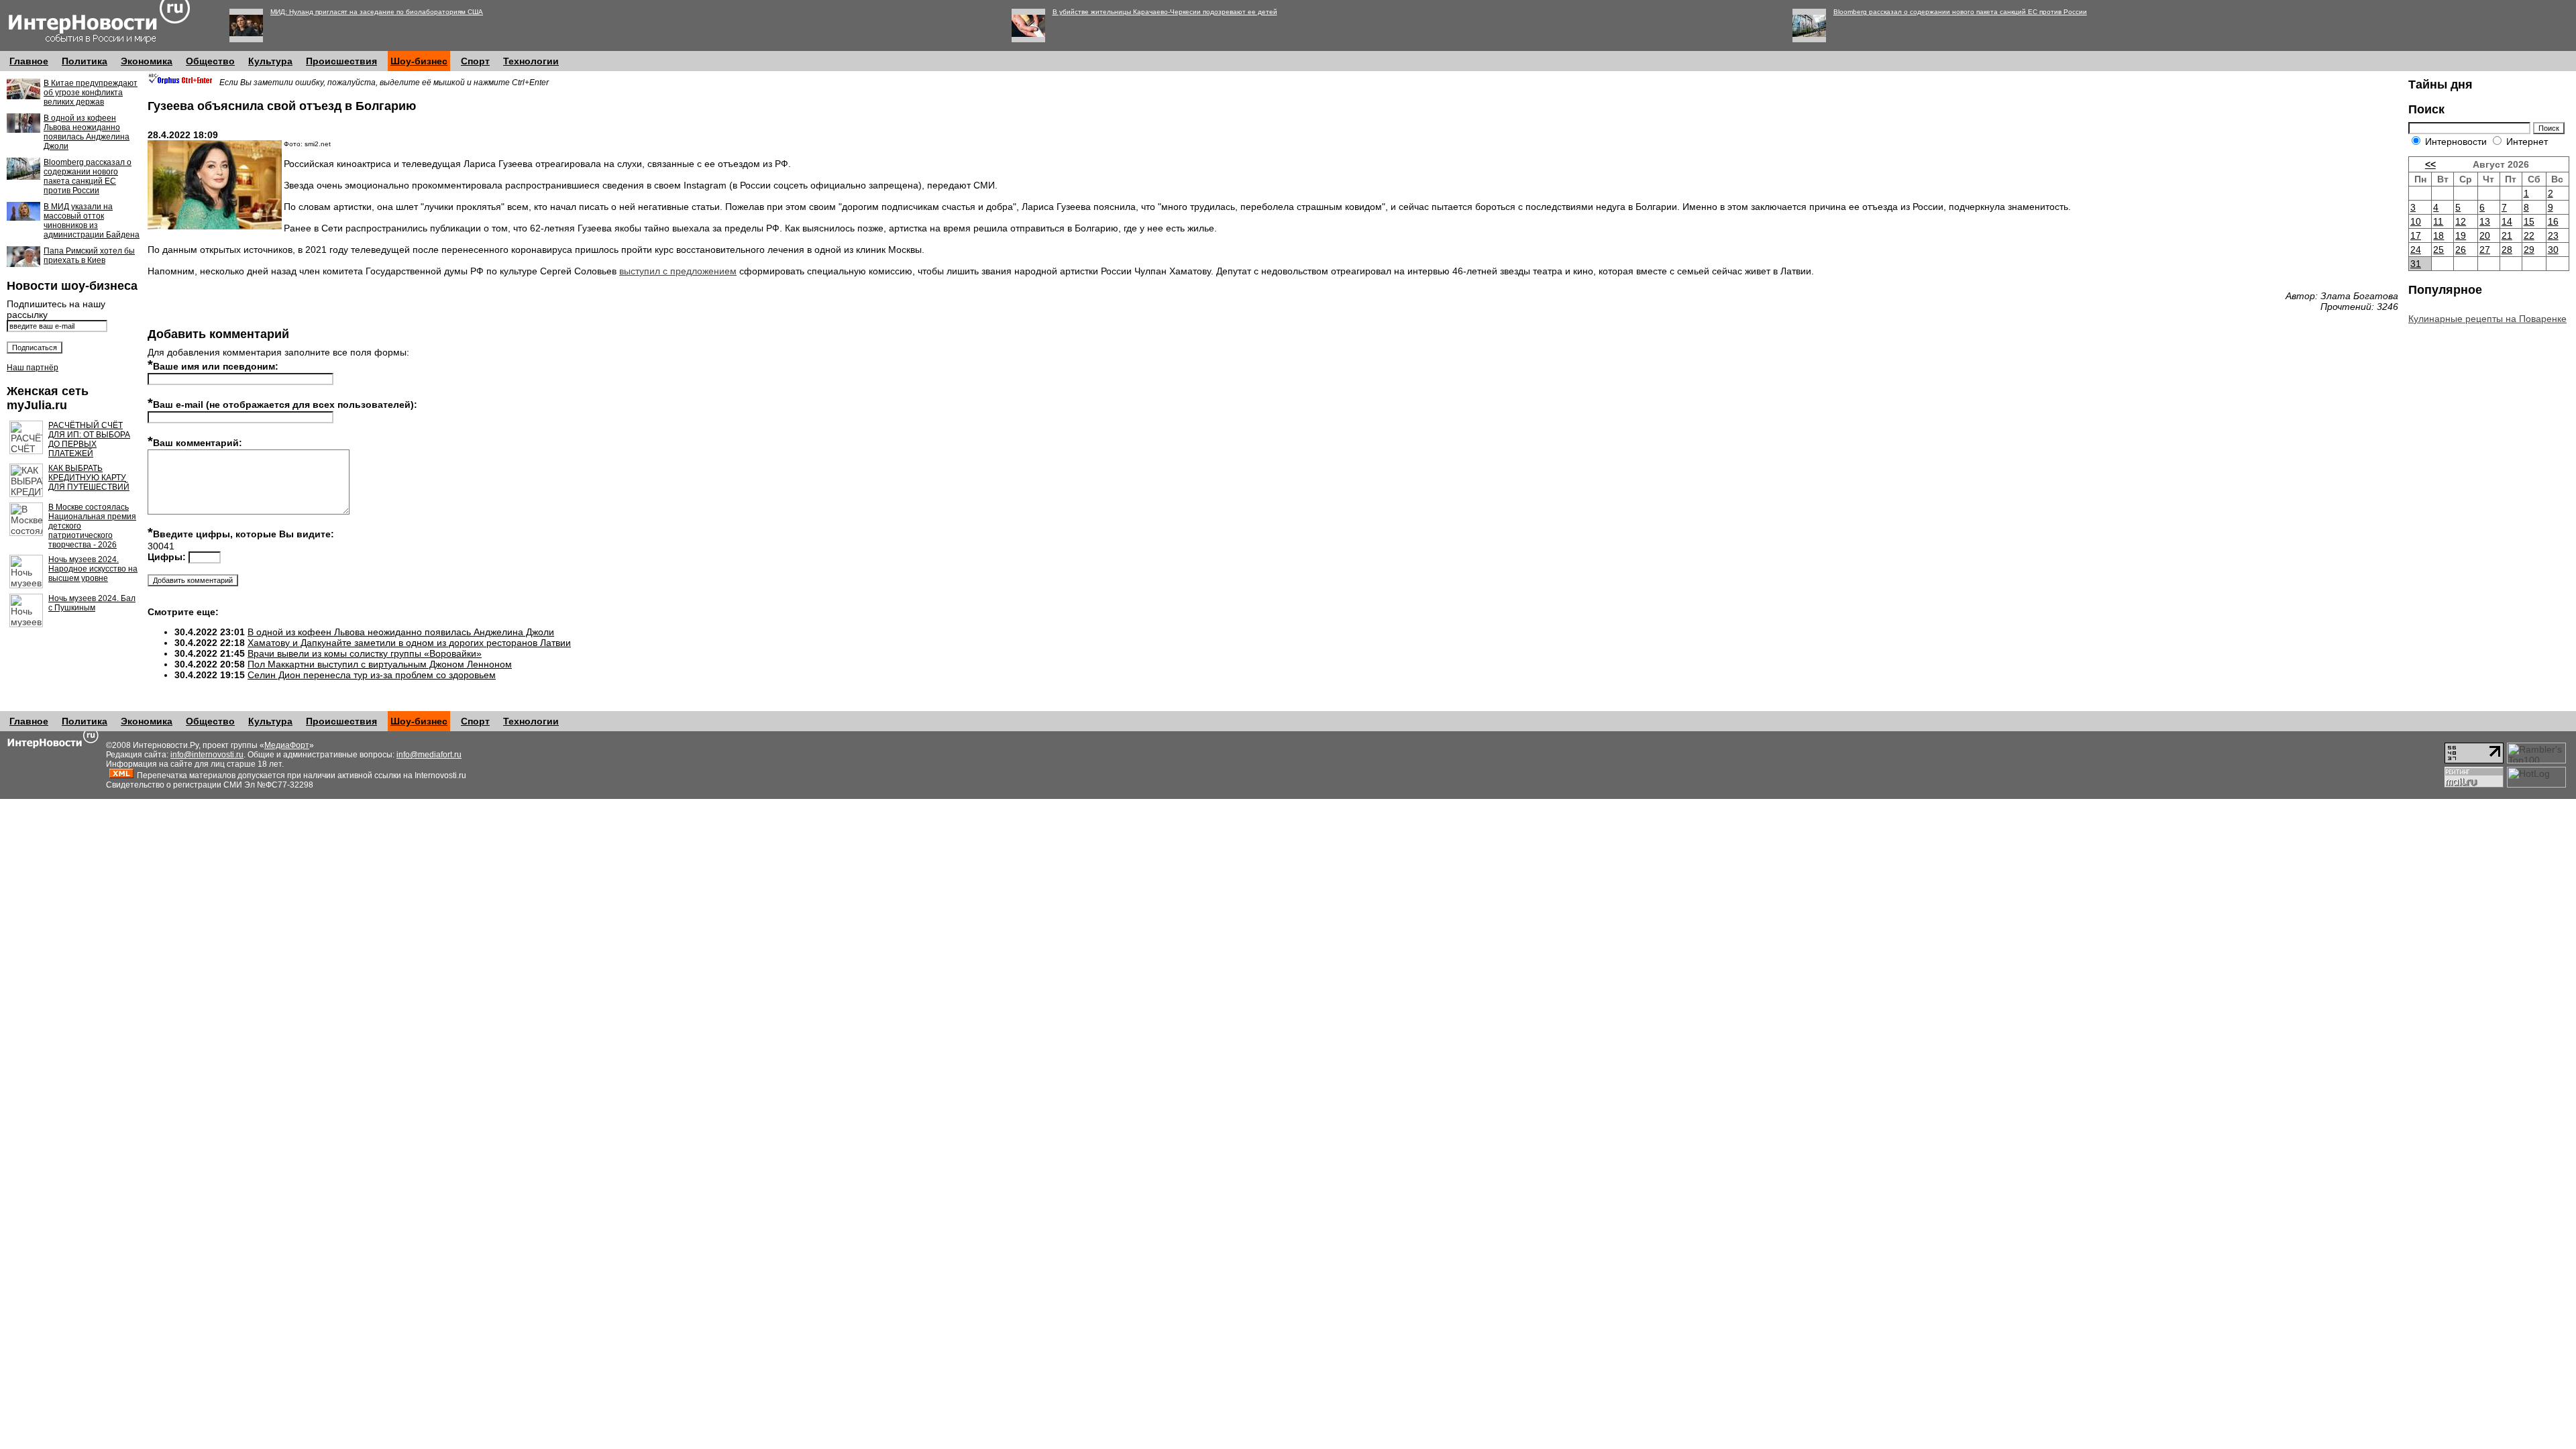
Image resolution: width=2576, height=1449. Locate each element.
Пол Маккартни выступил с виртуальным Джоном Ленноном (380, 664)
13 (2485, 221)
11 (2438, 221)
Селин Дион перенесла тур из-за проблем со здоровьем (372, 675)
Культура (270, 61)
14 (2507, 221)
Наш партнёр (33, 368)
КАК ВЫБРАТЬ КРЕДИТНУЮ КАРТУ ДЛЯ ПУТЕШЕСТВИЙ (89, 478)
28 (2507, 250)
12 (2461, 221)
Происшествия (341, 61)
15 (2529, 221)
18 (2438, 235)
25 (2438, 250)
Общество (210, 61)
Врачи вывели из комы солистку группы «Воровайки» (365, 653)
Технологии (531, 61)
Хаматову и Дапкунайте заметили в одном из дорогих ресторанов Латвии (409, 643)
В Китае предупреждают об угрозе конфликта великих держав (91, 93)
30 (2553, 250)
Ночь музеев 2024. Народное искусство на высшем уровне (93, 569)
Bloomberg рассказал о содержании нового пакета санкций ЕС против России (1960, 12)
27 (2485, 250)
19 (2461, 235)
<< (2430, 164)
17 (2416, 235)
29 (2529, 250)
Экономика (147, 61)
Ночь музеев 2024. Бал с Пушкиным (92, 603)
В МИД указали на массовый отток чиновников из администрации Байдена (92, 221)
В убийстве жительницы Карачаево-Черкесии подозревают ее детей (1165, 12)
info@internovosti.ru (207, 755)
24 (2416, 250)
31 (2416, 264)
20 (2485, 235)
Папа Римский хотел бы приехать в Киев (89, 256)
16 (2553, 221)
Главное (29, 61)
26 (2461, 250)
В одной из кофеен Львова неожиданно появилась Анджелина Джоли (87, 132)
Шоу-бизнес (419, 61)
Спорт (475, 61)
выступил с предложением (678, 271)
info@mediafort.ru (429, 755)
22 (2529, 235)
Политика (85, 61)
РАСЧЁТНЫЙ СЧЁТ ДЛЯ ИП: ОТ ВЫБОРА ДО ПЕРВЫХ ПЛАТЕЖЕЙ (89, 439)
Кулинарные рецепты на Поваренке (2487, 319)
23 (2553, 235)
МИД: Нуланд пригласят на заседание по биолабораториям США (377, 12)
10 (2416, 221)
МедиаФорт (287, 745)
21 (2507, 235)
